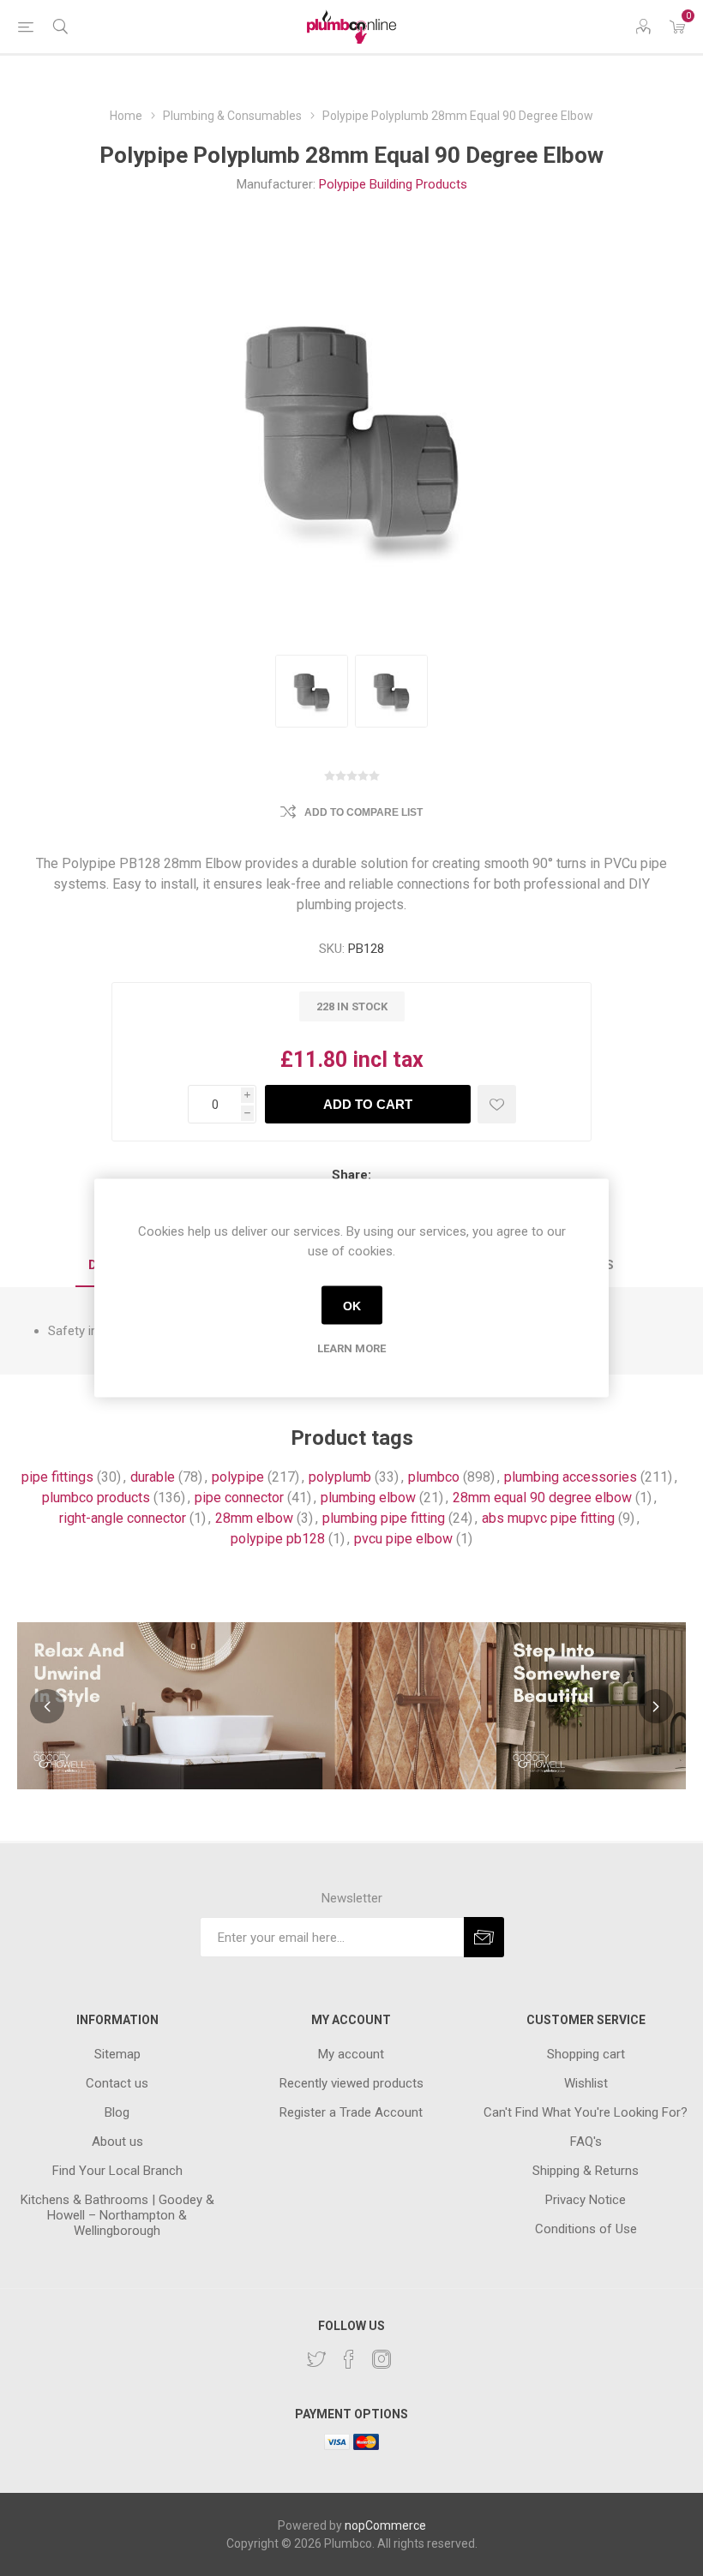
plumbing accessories (571, 1477)
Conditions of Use (586, 2229)
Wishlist (586, 2083)
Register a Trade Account (351, 2112)
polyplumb (340, 1477)
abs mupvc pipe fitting (548, 1518)
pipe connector (239, 1498)
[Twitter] (316, 2359)
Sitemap (117, 2054)
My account (351, 2054)
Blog (117, 2112)
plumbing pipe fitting (384, 1518)
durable (153, 1477)
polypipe (238, 1477)
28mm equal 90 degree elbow (542, 1498)
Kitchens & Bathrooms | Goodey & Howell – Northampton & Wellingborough (117, 2215)
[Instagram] (382, 2359)
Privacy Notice (586, 2200)
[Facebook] (349, 2359)
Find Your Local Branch (117, 2171)
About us (117, 2142)
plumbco (434, 1477)
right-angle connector (123, 1518)
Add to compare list (364, 812)
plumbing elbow (368, 1498)
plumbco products (96, 1498)
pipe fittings (57, 1477)
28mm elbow (254, 1518)
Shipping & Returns (586, 2171)
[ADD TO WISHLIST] (497, 1104)
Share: (351, 1175)
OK (352, 1305)
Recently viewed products (351, 2083)
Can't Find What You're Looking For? (586, 2112)
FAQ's (586, 2142)
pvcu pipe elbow (403, 1539)
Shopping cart (586, 2054)
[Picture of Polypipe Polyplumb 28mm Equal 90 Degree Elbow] (312, 691)
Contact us (117, 2083)
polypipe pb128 (278, 1539)
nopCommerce (385, 2525)
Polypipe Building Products (393, 184)
